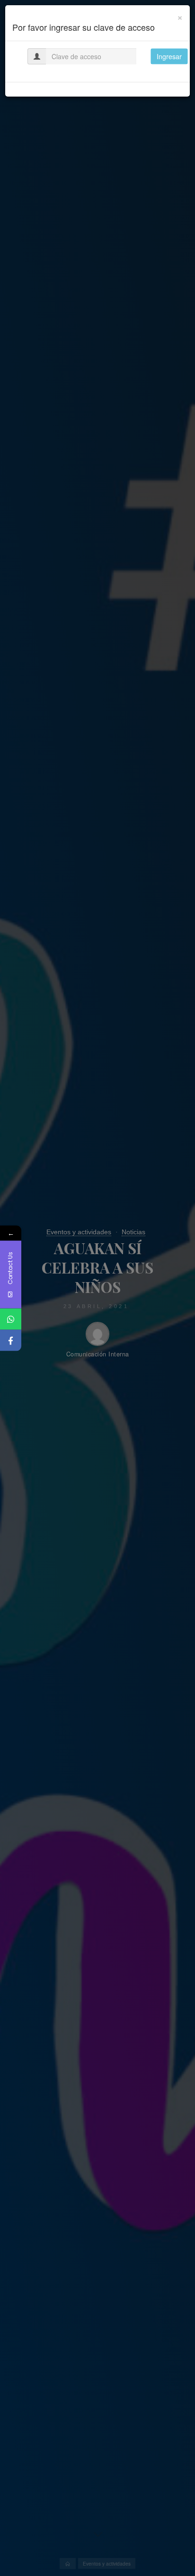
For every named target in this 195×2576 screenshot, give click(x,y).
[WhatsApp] (11, 1319)
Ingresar (169, 56)
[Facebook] (11, 1340)
